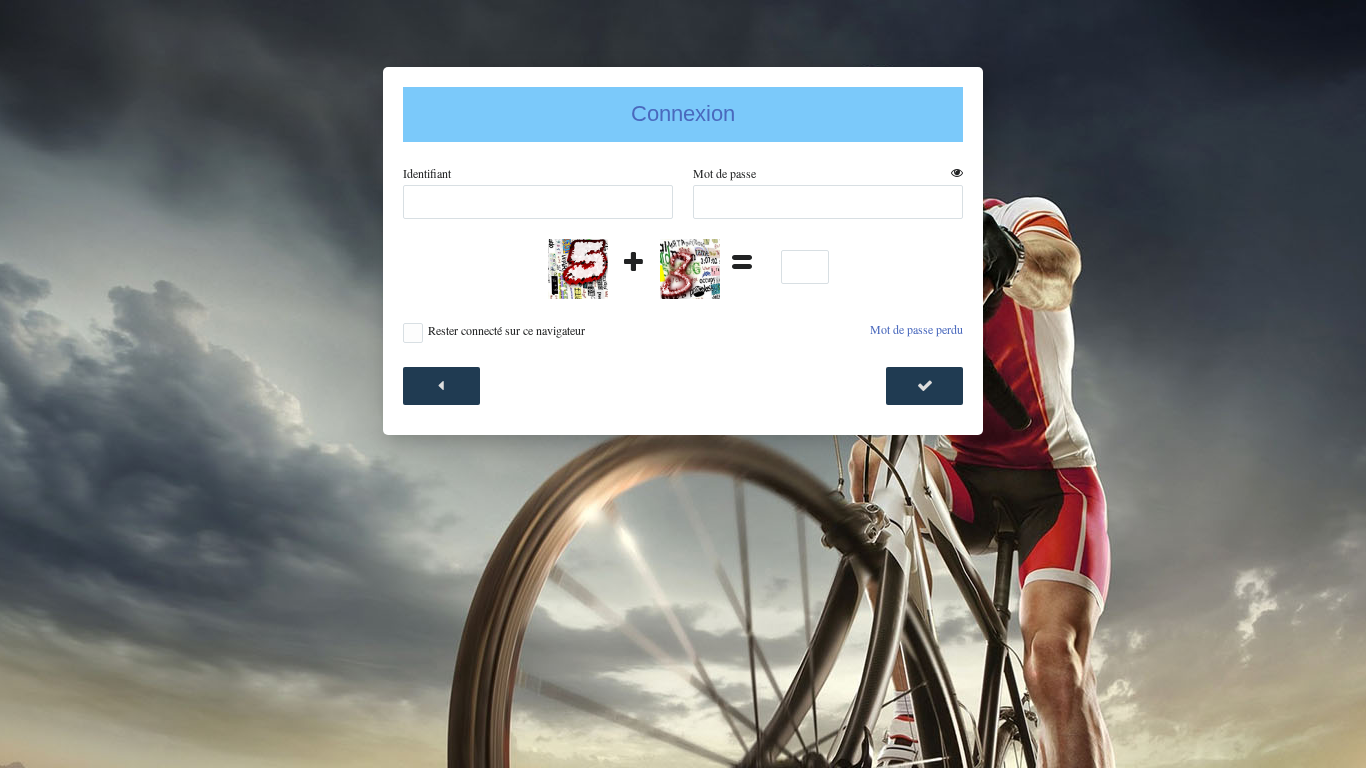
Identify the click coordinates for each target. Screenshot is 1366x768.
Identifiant (427, 174)
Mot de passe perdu (916, 329)
